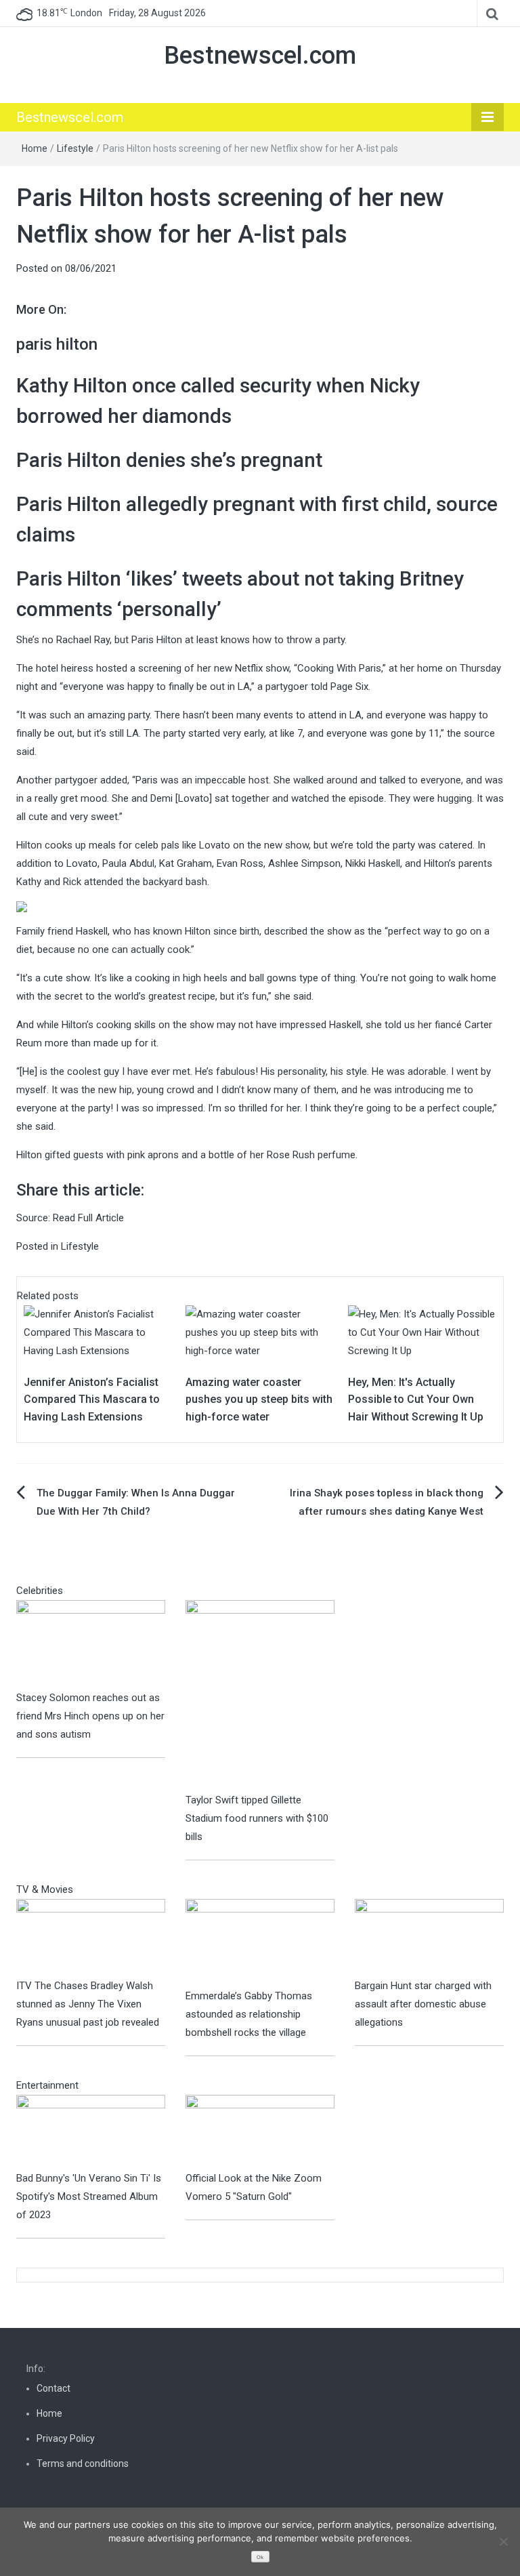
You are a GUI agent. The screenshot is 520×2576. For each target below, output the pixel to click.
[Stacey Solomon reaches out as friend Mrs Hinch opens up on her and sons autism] (91, 1644)
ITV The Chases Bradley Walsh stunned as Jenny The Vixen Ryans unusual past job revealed (88, 2004)
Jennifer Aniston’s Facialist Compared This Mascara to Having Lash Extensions (92, 1399)
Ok (260, 2557)
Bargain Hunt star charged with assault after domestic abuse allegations (423, 2004)
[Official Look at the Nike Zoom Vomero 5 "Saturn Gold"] (260, 2131)
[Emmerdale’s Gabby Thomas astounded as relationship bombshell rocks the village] (260, 1942)
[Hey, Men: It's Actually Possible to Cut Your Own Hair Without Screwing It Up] (422, 1332)
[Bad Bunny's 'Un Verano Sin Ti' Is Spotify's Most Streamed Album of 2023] (91, 2131)
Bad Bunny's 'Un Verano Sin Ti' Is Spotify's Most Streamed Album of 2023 (89, 2196)
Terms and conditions (83, 2463)
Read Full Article (88, 1218)
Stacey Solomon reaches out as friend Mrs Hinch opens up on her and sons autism (90, 1716)
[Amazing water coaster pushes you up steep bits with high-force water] (260, 1332)
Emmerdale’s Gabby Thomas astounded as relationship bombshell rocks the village (249, 2014)
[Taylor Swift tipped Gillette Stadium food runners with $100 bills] (260, 1695)
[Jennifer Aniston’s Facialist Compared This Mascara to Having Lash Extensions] (98, 1332)
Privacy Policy (66, 2438)
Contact (53, 2388)
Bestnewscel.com (260, 56)
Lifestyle (75, 148)
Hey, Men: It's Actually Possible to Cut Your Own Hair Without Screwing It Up (416, 1399)
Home (35, 148)
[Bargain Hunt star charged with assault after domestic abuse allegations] (429, 1938)
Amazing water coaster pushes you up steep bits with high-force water (259, 1399)
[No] (503, 2541)
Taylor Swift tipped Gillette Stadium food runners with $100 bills (257, 1818)
